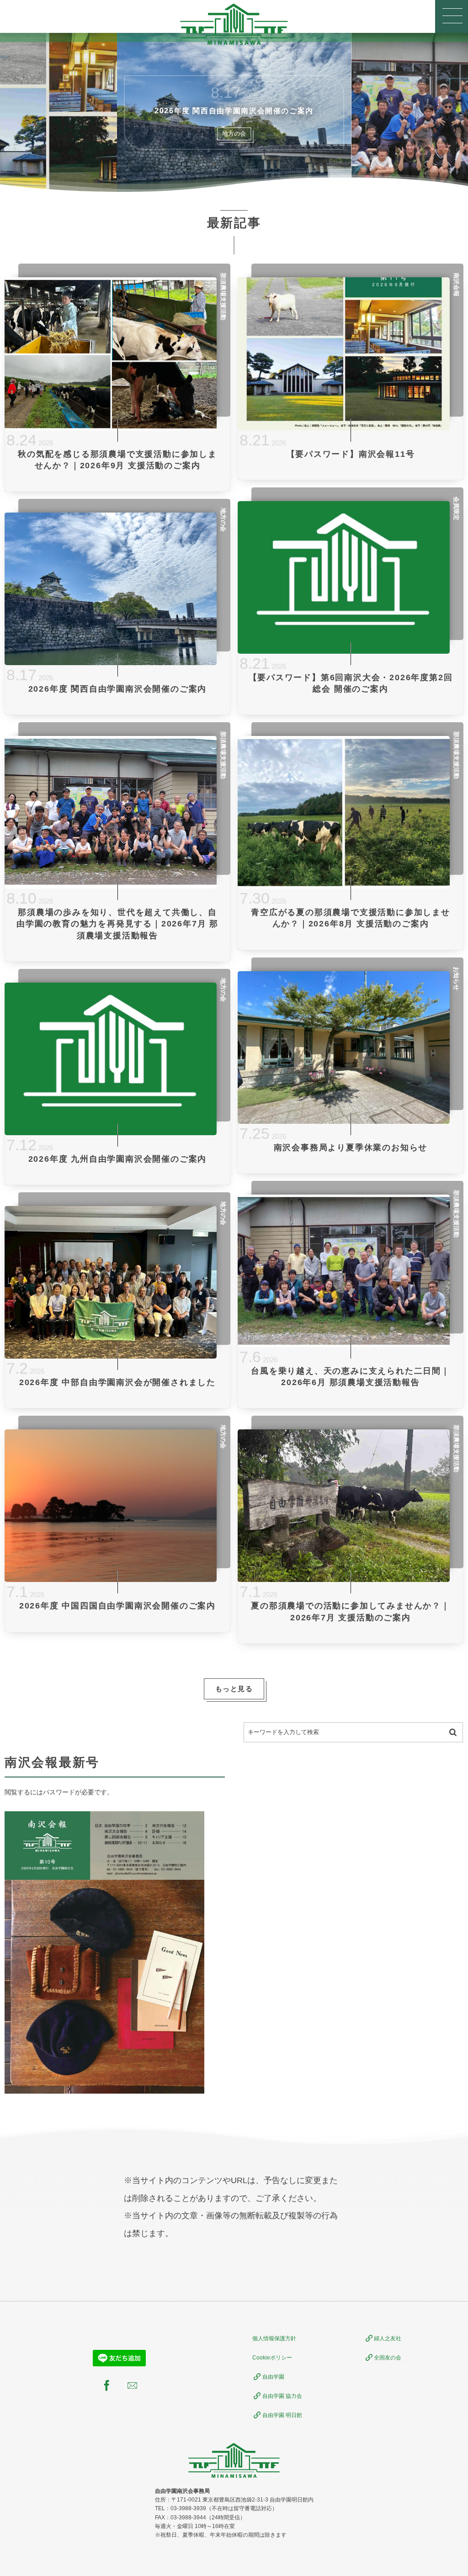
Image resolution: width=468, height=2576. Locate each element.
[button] (452, 16)
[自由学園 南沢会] (234, 24)
